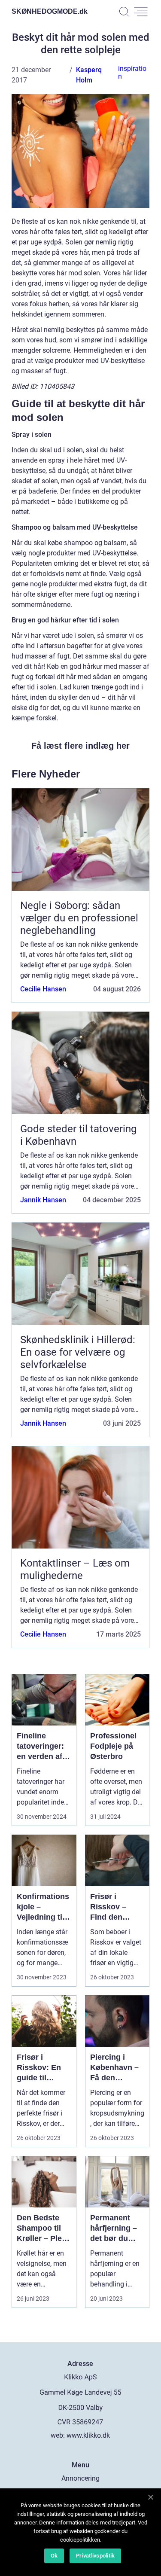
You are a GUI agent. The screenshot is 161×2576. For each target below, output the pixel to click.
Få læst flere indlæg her (80, 746)
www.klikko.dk (88, 2435)
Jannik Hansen (43, 1200)
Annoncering (80, 2478)
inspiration (132, 72)
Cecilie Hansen (43, 989)
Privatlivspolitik (95, 2556)
